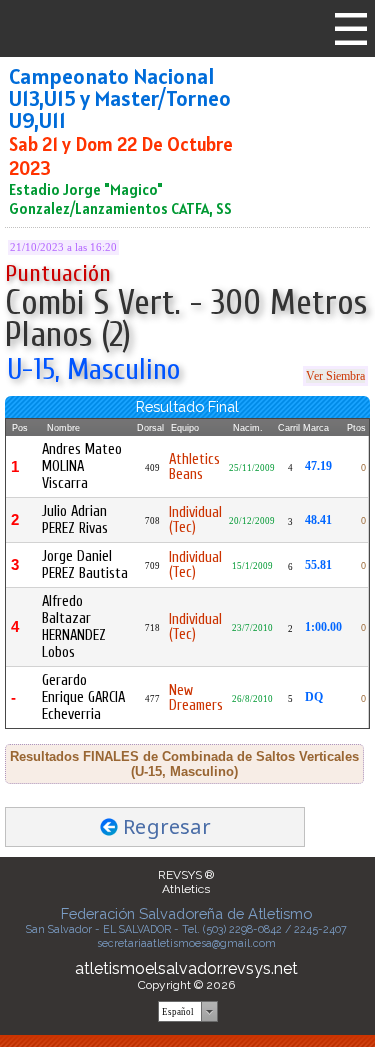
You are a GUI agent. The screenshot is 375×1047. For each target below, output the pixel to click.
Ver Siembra (335, 376)
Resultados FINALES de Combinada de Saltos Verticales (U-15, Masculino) (184, 764)
